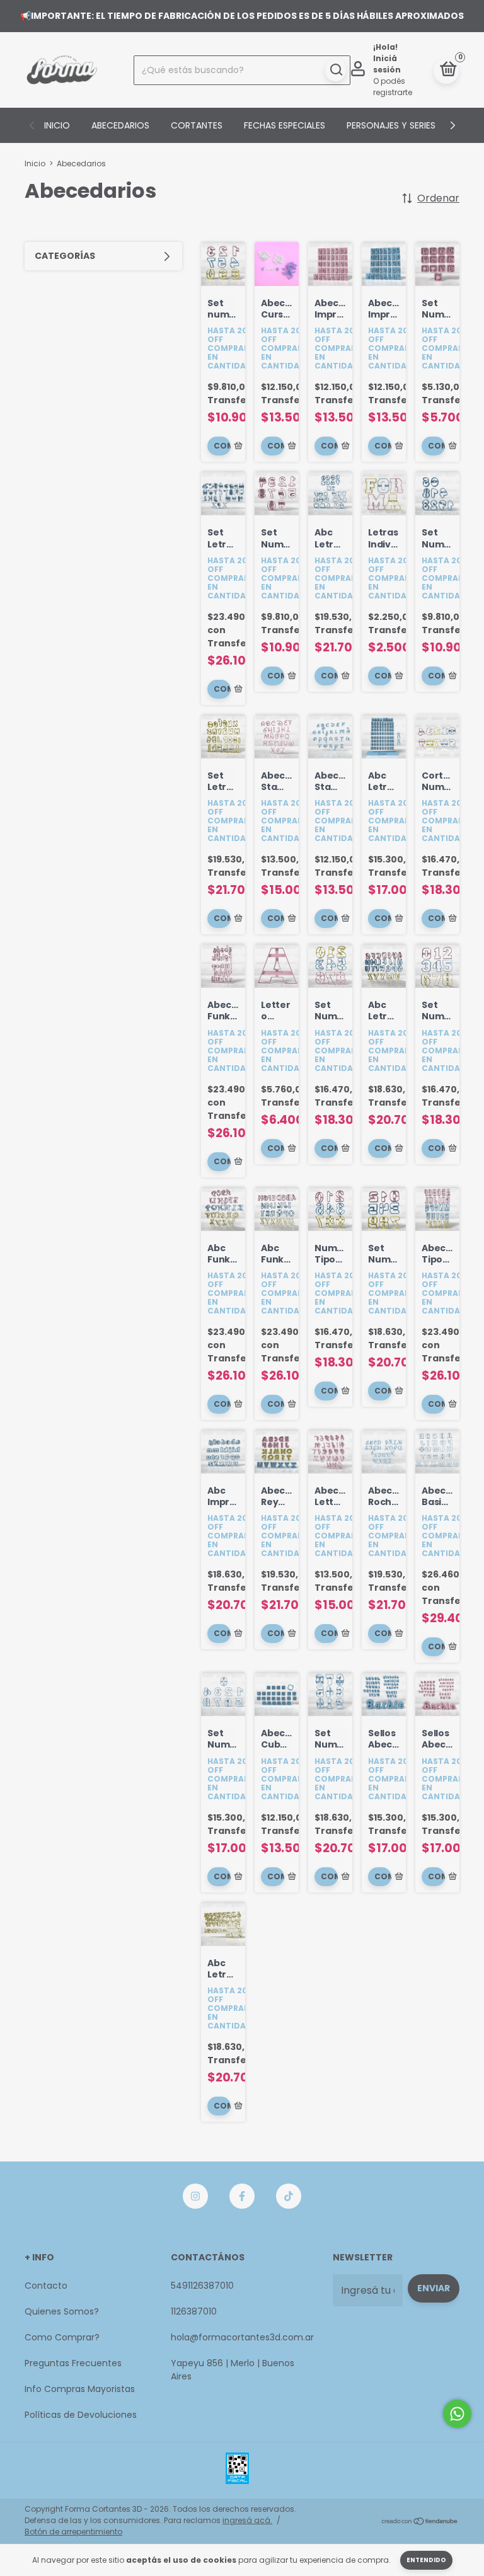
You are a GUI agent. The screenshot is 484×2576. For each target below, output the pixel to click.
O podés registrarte (393, 87)
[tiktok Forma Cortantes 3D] (289, 2196)
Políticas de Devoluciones (81, 2415)
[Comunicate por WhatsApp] (457, 2414)
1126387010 (194, 2311)
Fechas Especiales (285, 125)
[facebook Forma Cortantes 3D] (242, 2196)
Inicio (57, 125)
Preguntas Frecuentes (73, 2363)
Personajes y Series (391, 125)
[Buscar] (336, 70)
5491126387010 (202, 2286)
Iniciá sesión (387, 64)
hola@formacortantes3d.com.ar (242, 2337)
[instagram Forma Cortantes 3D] (195, 2196)
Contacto (46, 2286)
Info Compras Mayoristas (80, 2389)
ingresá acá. (247, 2520)
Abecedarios (120, 125)
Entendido (426, 2560)
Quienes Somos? (62, 2311)
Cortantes (197, 125)
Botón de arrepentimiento (73, 2532)
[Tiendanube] (420, 2522)
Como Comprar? (62, 2337)
